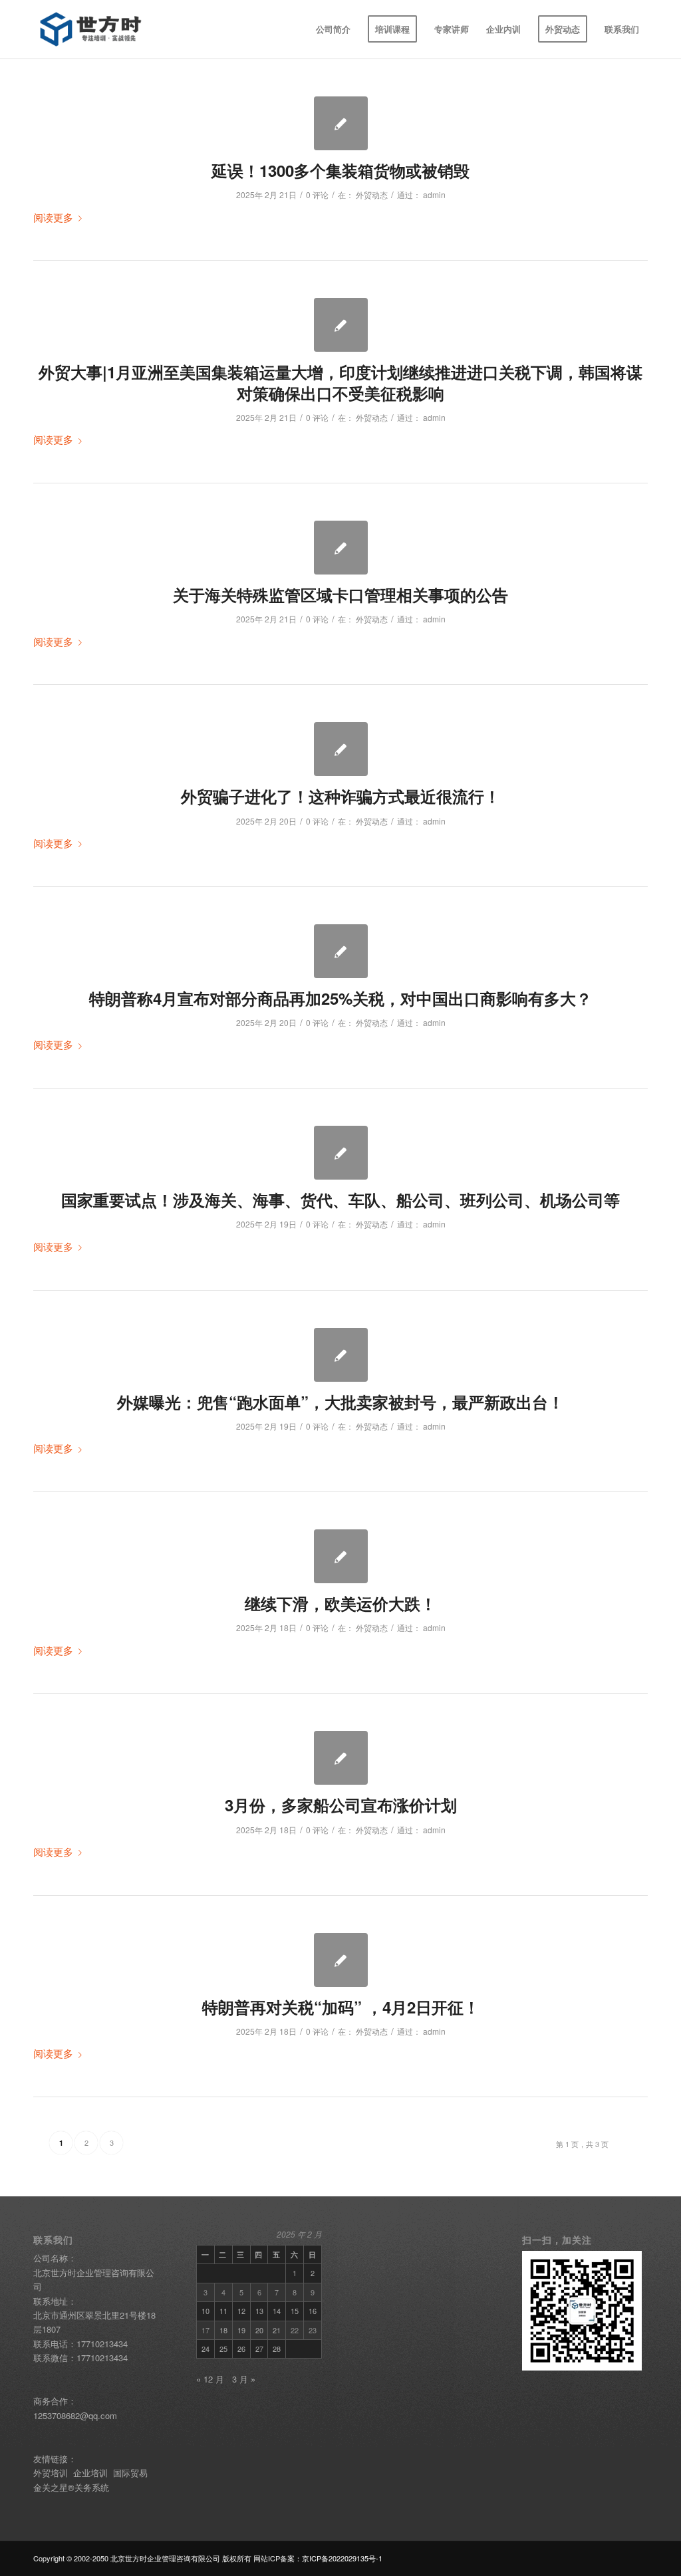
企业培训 (90, 2473)
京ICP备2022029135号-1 (342, 2558)
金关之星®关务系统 (71, 2487)
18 (223, 2330)
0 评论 (317, 194)
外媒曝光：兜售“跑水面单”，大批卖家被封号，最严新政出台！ (340, 1402)
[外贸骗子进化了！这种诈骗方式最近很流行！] (341, 749)
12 (241, 2311)
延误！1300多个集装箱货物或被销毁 (340, 170)
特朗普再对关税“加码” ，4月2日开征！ (341, 2007)
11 (223, 2311)
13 (259, 2311)
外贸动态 (372, 194)
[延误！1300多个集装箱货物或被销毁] (341, 123)
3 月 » (244, 2379)
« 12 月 (210, 2379)
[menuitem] (333, 29)
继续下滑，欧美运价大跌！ (340, 1603)
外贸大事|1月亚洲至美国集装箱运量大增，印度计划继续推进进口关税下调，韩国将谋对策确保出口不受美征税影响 (340, 382)
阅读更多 (53, 217)
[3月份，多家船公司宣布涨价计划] (341, 1758)
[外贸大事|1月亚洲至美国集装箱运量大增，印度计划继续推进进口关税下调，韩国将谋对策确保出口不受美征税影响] (341, 325)
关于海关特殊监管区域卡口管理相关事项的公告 (340, 594)
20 (259, 2330)
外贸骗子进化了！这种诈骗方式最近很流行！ (340, 796)
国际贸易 (132, 2473)
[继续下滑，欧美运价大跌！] (341, 1556)
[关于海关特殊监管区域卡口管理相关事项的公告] (341, 548)
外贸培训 (51, 2473)
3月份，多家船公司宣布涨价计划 (341, 1805)
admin (434, 194)
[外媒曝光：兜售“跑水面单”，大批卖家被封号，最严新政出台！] (341, 1355)
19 (241, 2330)
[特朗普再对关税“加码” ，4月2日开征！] (341, 1960)
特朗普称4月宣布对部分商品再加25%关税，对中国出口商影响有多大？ (340, 998)
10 (205, 2311)
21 (277, 2330)
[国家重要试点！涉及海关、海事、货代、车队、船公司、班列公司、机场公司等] (341, 1153)
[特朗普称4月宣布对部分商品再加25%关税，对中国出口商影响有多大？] (341, 951)
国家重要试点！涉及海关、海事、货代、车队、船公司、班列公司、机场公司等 (340, 1200)
